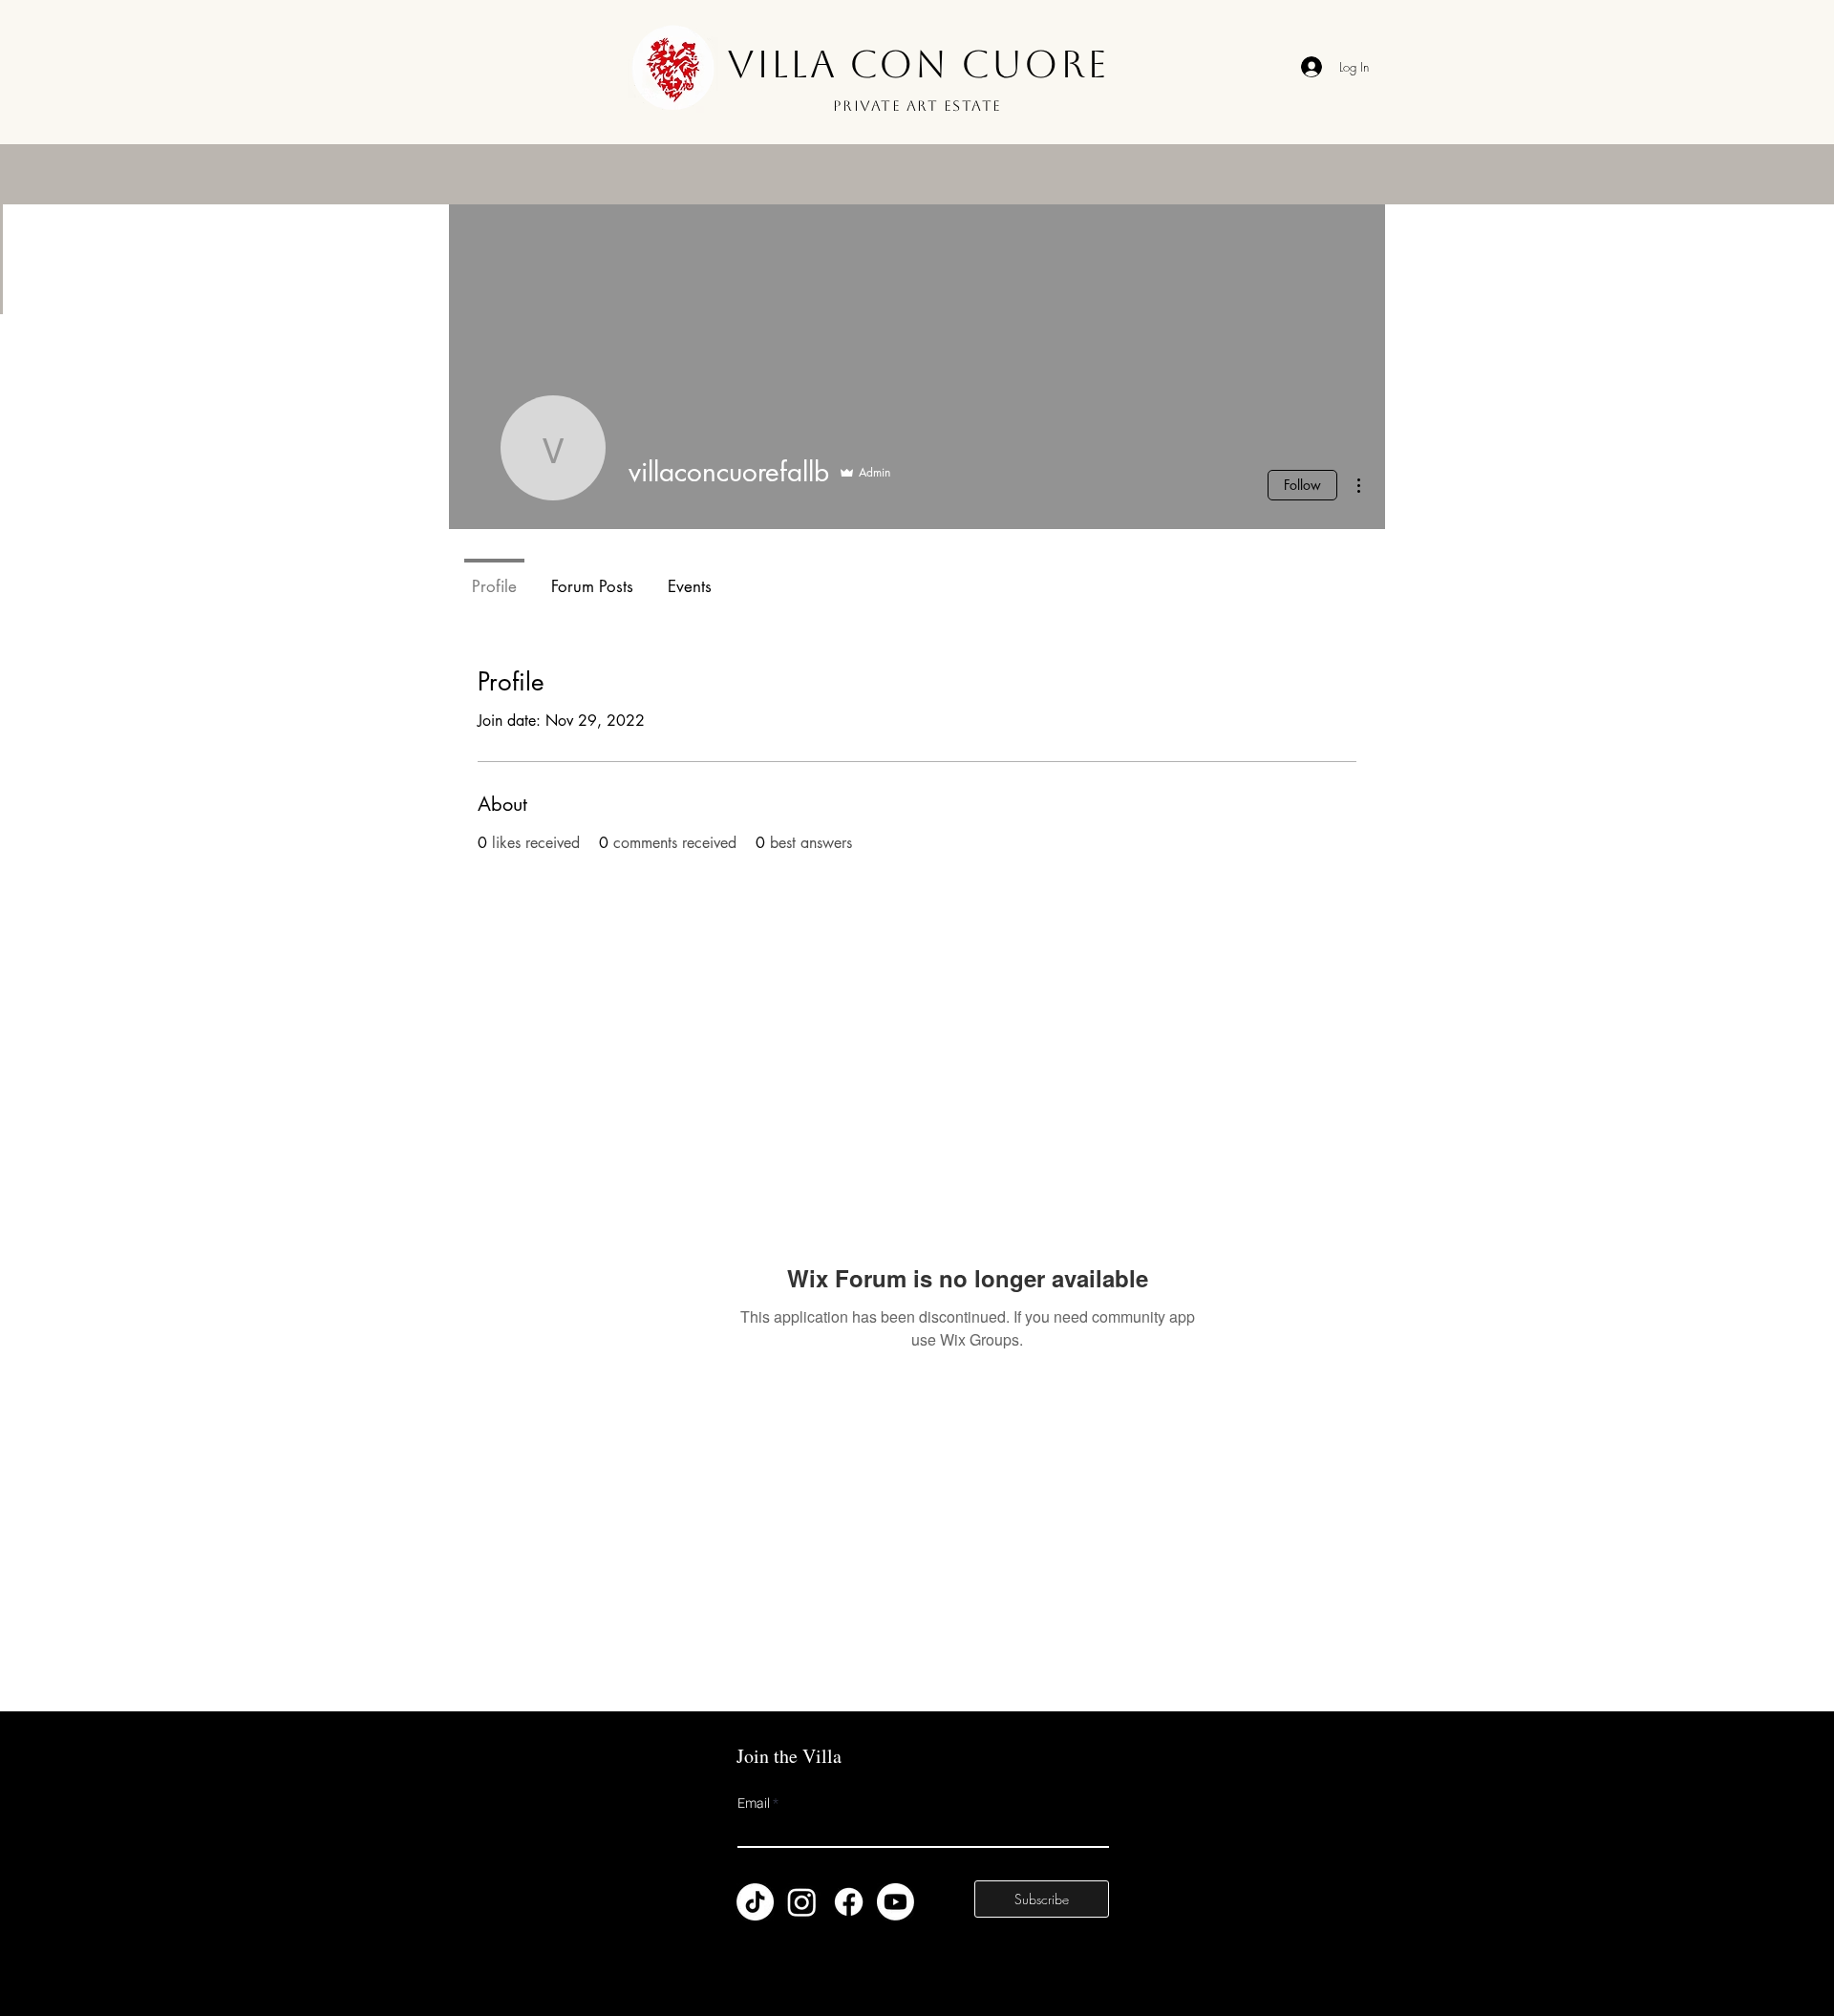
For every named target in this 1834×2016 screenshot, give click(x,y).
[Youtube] (896, 1902)
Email (754, 1804)
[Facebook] (849, 1902)
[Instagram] (802, 1902)
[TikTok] (755, 1902)
